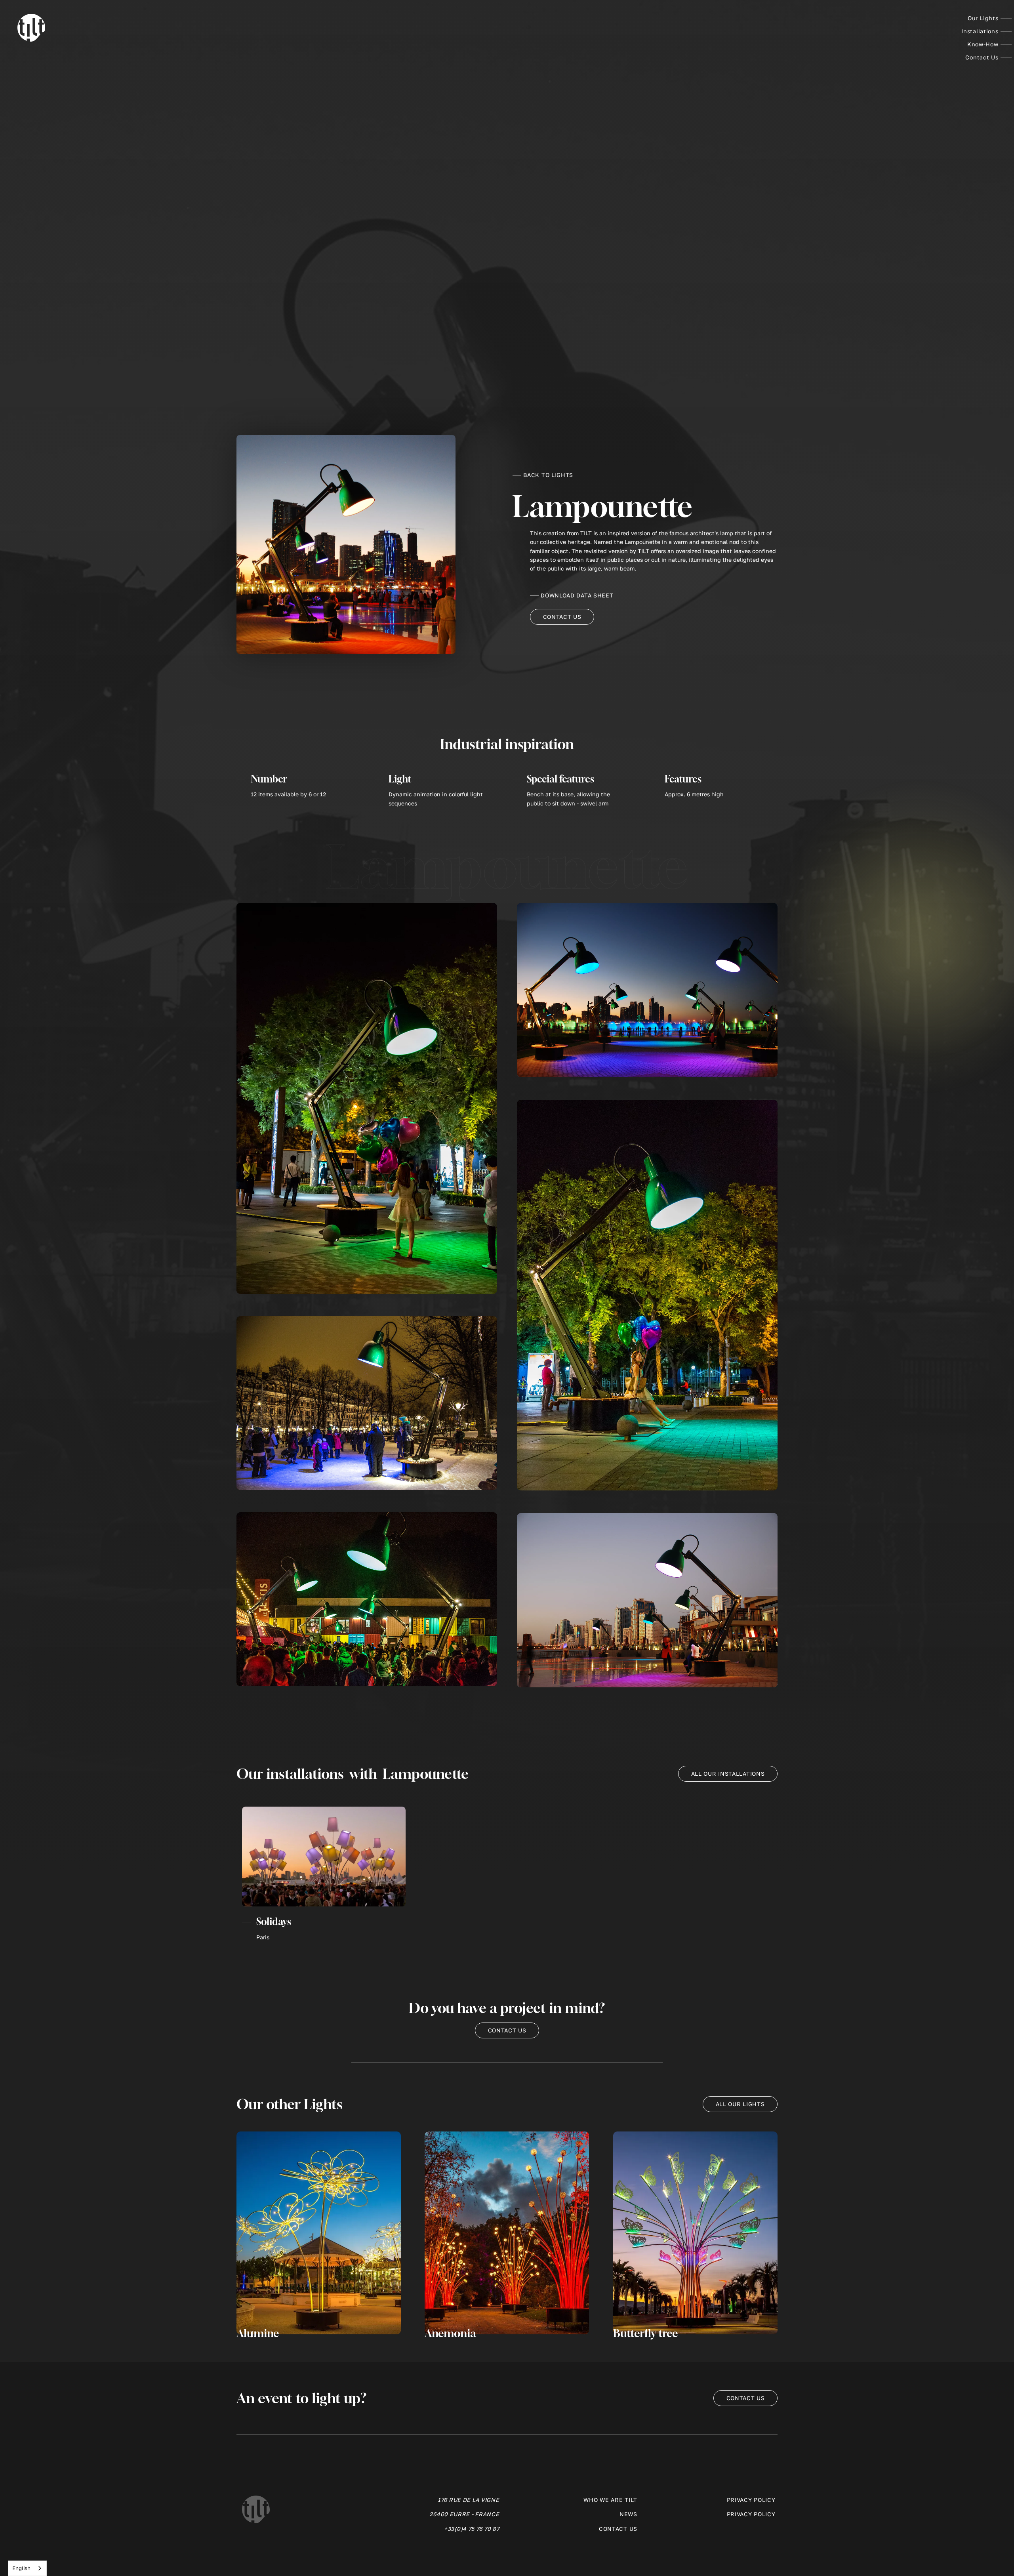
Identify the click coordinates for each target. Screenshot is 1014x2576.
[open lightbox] (367, 1098)
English (21, 2568)
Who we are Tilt (610, 2500)
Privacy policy (751, 2500)
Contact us (562, 617)
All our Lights (740, 2104)
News (628, 2514)
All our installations (728, 1774)
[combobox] (27, 2568)
